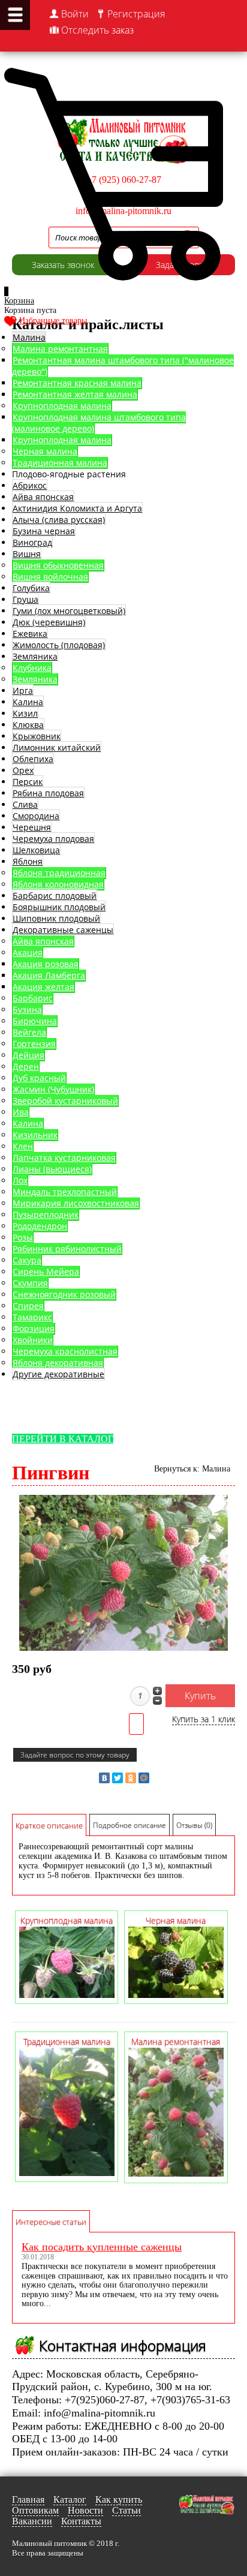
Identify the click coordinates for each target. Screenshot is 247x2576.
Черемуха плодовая (53, 839)
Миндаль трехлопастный (65, 1192)
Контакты (81, 2521)
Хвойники (33, 1340)
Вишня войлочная (50, 577)
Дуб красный (39, 1078)
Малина (29, 337)
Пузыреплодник (46, 1215)
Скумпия (30, 1283)
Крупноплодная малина (62, 406)
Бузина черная (44, 531)
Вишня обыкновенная (58, 565)
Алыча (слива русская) (59, 520)
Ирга (23, 690)
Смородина (36, 816)
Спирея (28, 1306)
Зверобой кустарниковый (65, 1101)
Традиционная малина (60, 463)
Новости (85, 2510)
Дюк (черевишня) (49, 622)
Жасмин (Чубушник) (53, 1089)
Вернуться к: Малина (192, 1469)
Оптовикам (35, 2510)
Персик (28, 782)
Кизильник (35, 1135)
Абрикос (30, 485)
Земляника (35, 656)
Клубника (32, 668)
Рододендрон (40, 1226)
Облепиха (33, 759)
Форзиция (34, 1328)
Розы (23, 1237)
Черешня (32, 827)
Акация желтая (43, 987)
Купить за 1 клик (204, 1719)
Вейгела (29, 1032)
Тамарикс (32, 1317)
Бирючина (35, 1021)
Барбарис (33, 998)
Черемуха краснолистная (65, 1351)
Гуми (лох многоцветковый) (69, 611)
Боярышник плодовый (59, 907)
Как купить (119, 2500)
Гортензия (34, 1044)
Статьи (126, 2510)
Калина (28, 702)
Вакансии (32, 2521)
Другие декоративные (58, 1374)
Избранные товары (53, 321)
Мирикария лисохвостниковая (76, 1203)
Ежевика (30, 634)
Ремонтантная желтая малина (75, 394)
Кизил (25, 713)
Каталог (70, 2500)
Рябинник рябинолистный (67, 1249)
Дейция (28, 1055)
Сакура (27, 1260)
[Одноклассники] (131, 1778)
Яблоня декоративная (58, 1363)
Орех (23, 770)
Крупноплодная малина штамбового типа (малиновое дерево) (99, 423)
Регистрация (136, 14)
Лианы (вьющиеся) (52, 1169)
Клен (23, 1146)
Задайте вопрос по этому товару (75, 1755)
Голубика (31, 588)
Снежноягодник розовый (64, 1294)
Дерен (26, 1066)
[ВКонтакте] (104, 1778)
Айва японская (43, 497)
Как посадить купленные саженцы (102, 2247)
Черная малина (45, 451)
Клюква (28, 725)
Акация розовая (46, 964)
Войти (75, 14)
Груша (25, 599)
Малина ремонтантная (60, 349)
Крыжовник (37, 736)
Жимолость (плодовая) (59, 645)
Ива (21, 1112)
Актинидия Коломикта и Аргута (77, 508)
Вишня (27, 554)
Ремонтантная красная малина (77, 383)
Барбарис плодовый (55, 896)
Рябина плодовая (48, 793)
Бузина (27, 1009)
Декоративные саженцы (63, 930)
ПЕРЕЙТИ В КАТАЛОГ (63, 1439)
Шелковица (36, 850)
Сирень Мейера (46, 1272)
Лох (20, 1180)
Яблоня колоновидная (58, 884)
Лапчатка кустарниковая (64, 1158)
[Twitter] (118, 1778)
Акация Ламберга (49, 975)
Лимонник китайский (57, 747)
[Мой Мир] (144, 1778)
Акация (28, 953)
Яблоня (28, 861)
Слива (25, 804)
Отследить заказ (97, 30)
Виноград (32, 542)
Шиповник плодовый (56, 918)
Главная (28, 2500)
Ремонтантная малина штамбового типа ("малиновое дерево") (123, 366)
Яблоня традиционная (59, 873)
